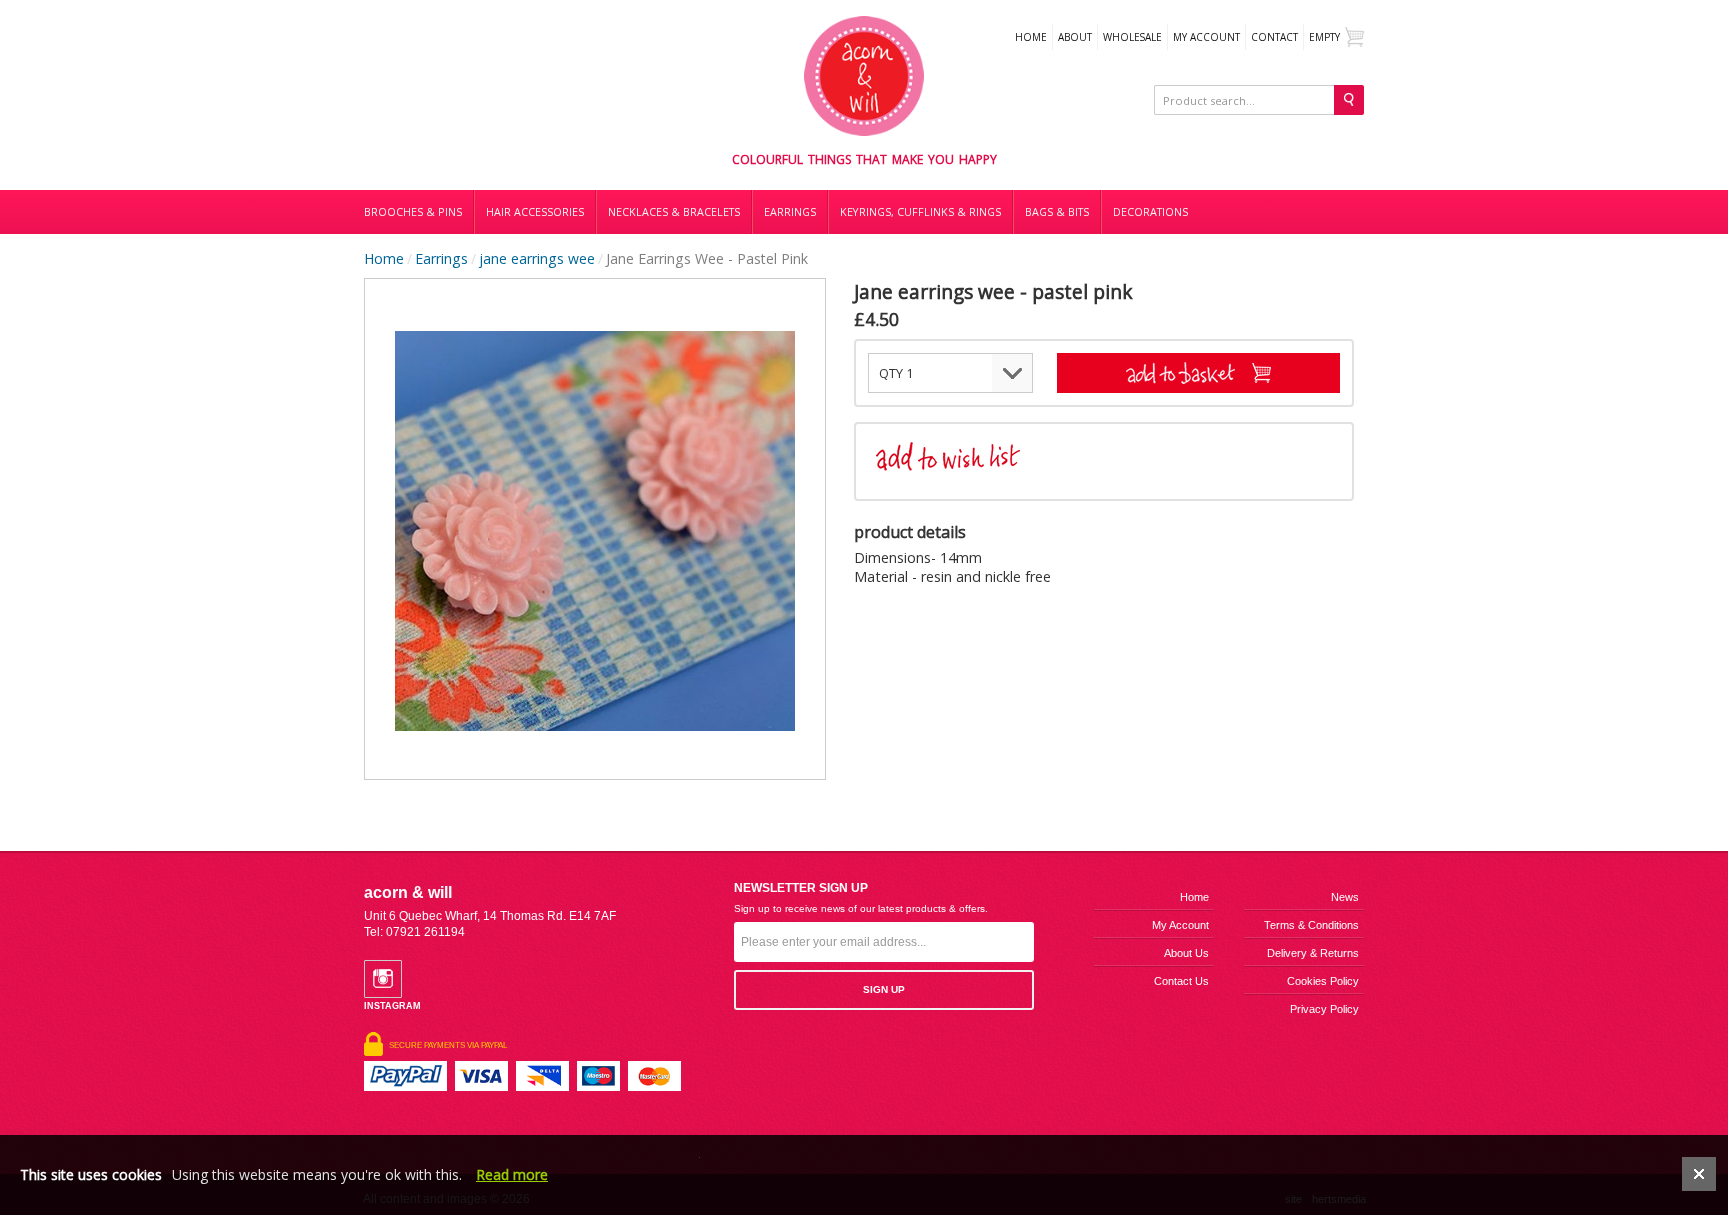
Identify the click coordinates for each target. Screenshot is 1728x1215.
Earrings (790, 212)
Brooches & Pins (413, 212)
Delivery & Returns (1313, 953)
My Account (1206, 37)
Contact (1274, 37)
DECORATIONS (1150, 212)
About (1075, 37)
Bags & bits (1057, 212)
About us (1186, 953)
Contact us (1181, 981)
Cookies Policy (1323, 981)
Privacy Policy (1324, 1009)
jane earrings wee (537, 258)
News (1345, 897)
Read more (512, 1174)
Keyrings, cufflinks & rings (920, 212)
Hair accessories (535, 212)
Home (1031, 37)
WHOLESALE (1132, 37)
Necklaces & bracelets (674, 212)
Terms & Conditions (1311, 925)
